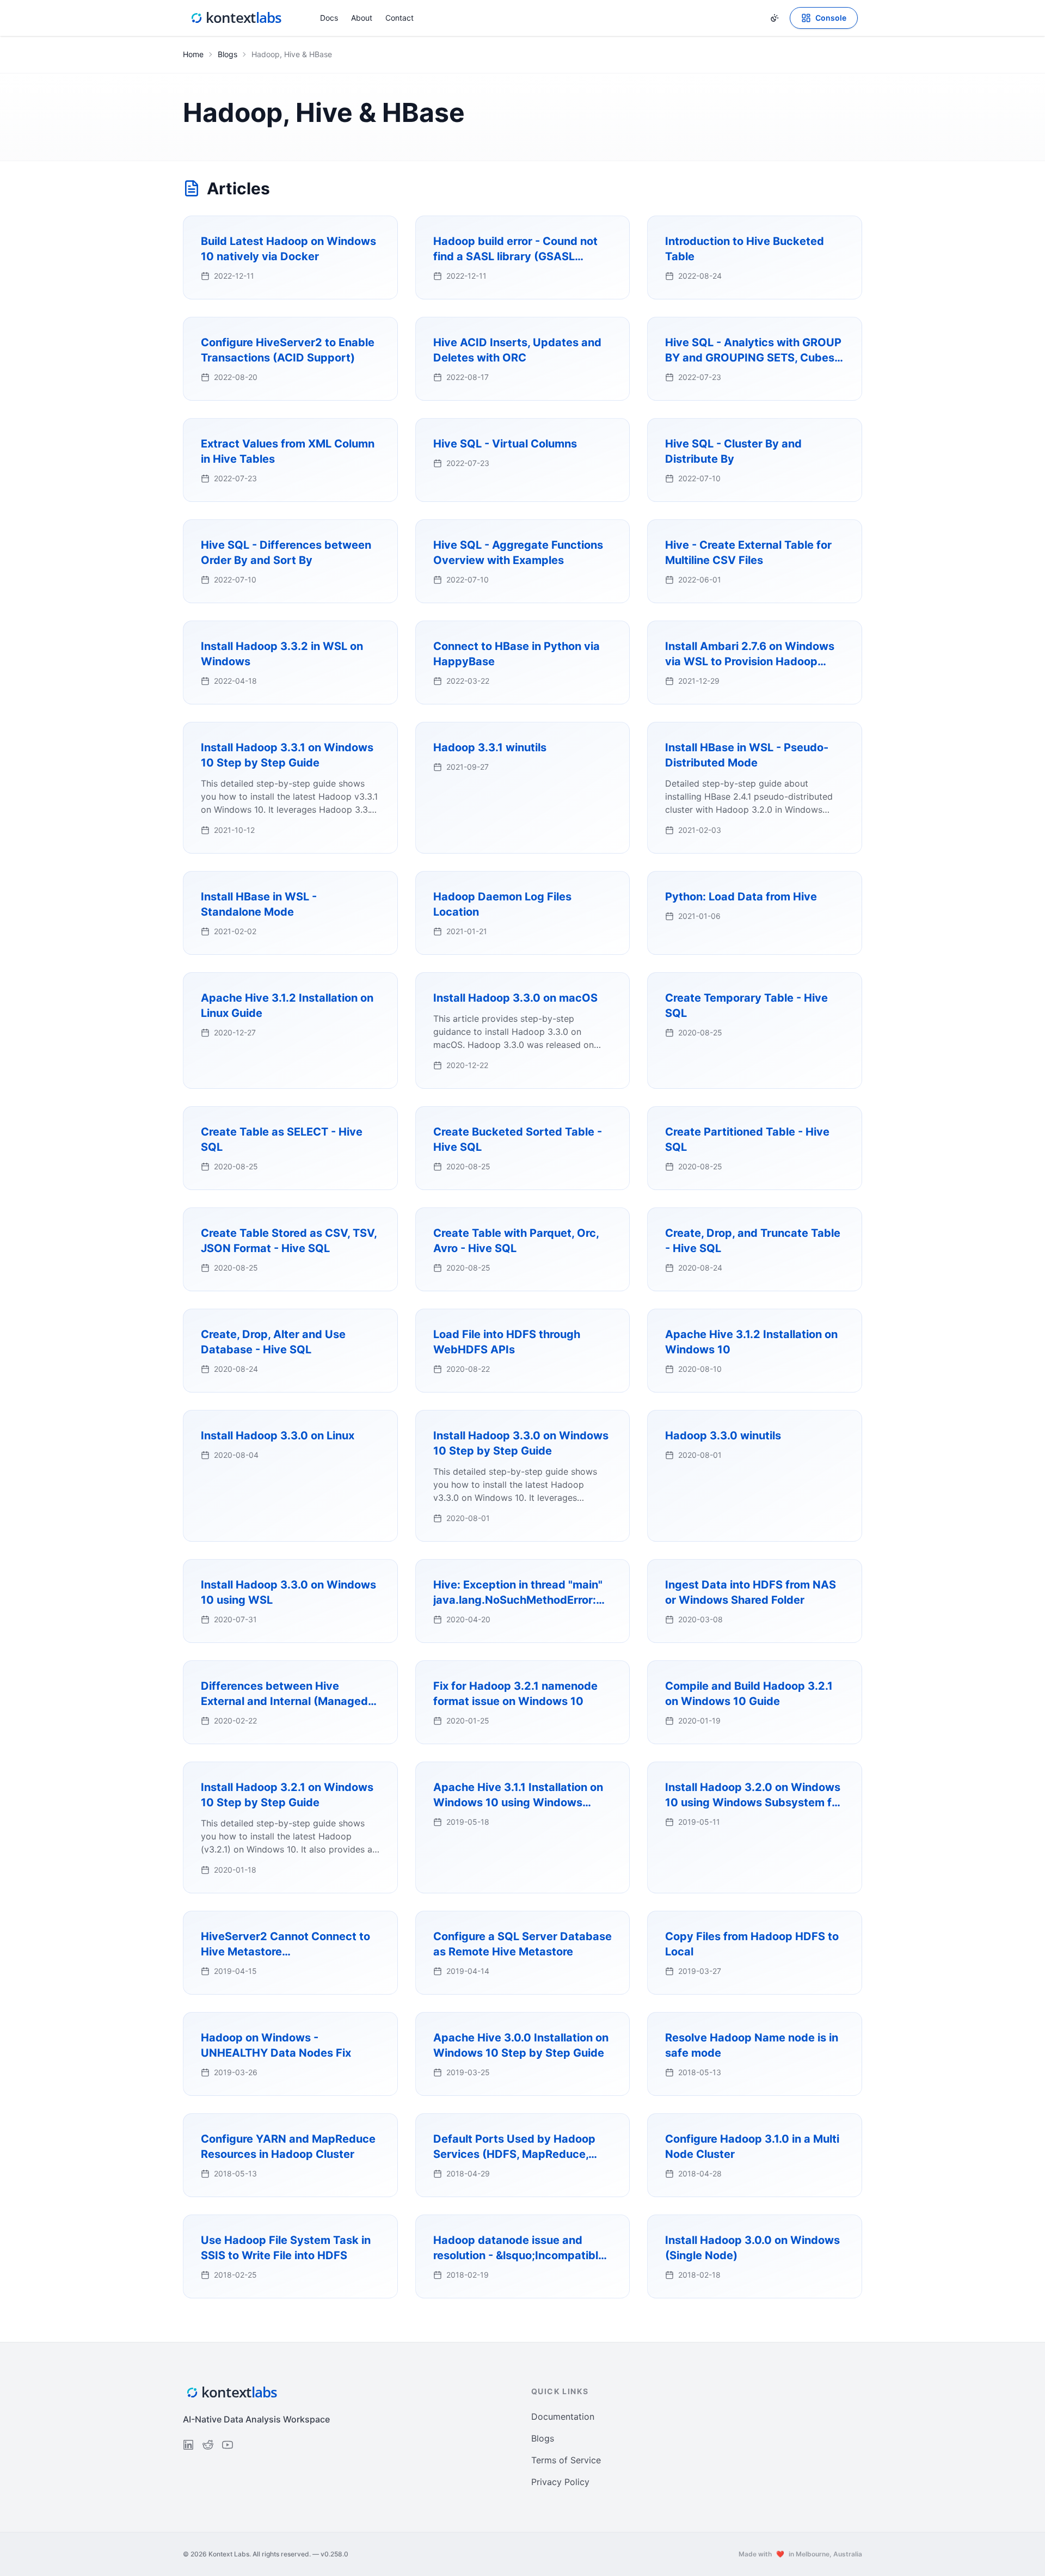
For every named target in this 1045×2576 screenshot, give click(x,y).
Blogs (228, 54)
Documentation (563, 2416)
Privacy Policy (560, 2482)
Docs (329, 18)
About (362, 18)
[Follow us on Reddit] (208, 2445)
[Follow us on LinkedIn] (188, 2445)
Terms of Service (566, 2460)
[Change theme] (774, 18)
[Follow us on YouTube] (228, 2445)
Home (193, 54)
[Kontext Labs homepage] (236, 18)
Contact (399, 18)
